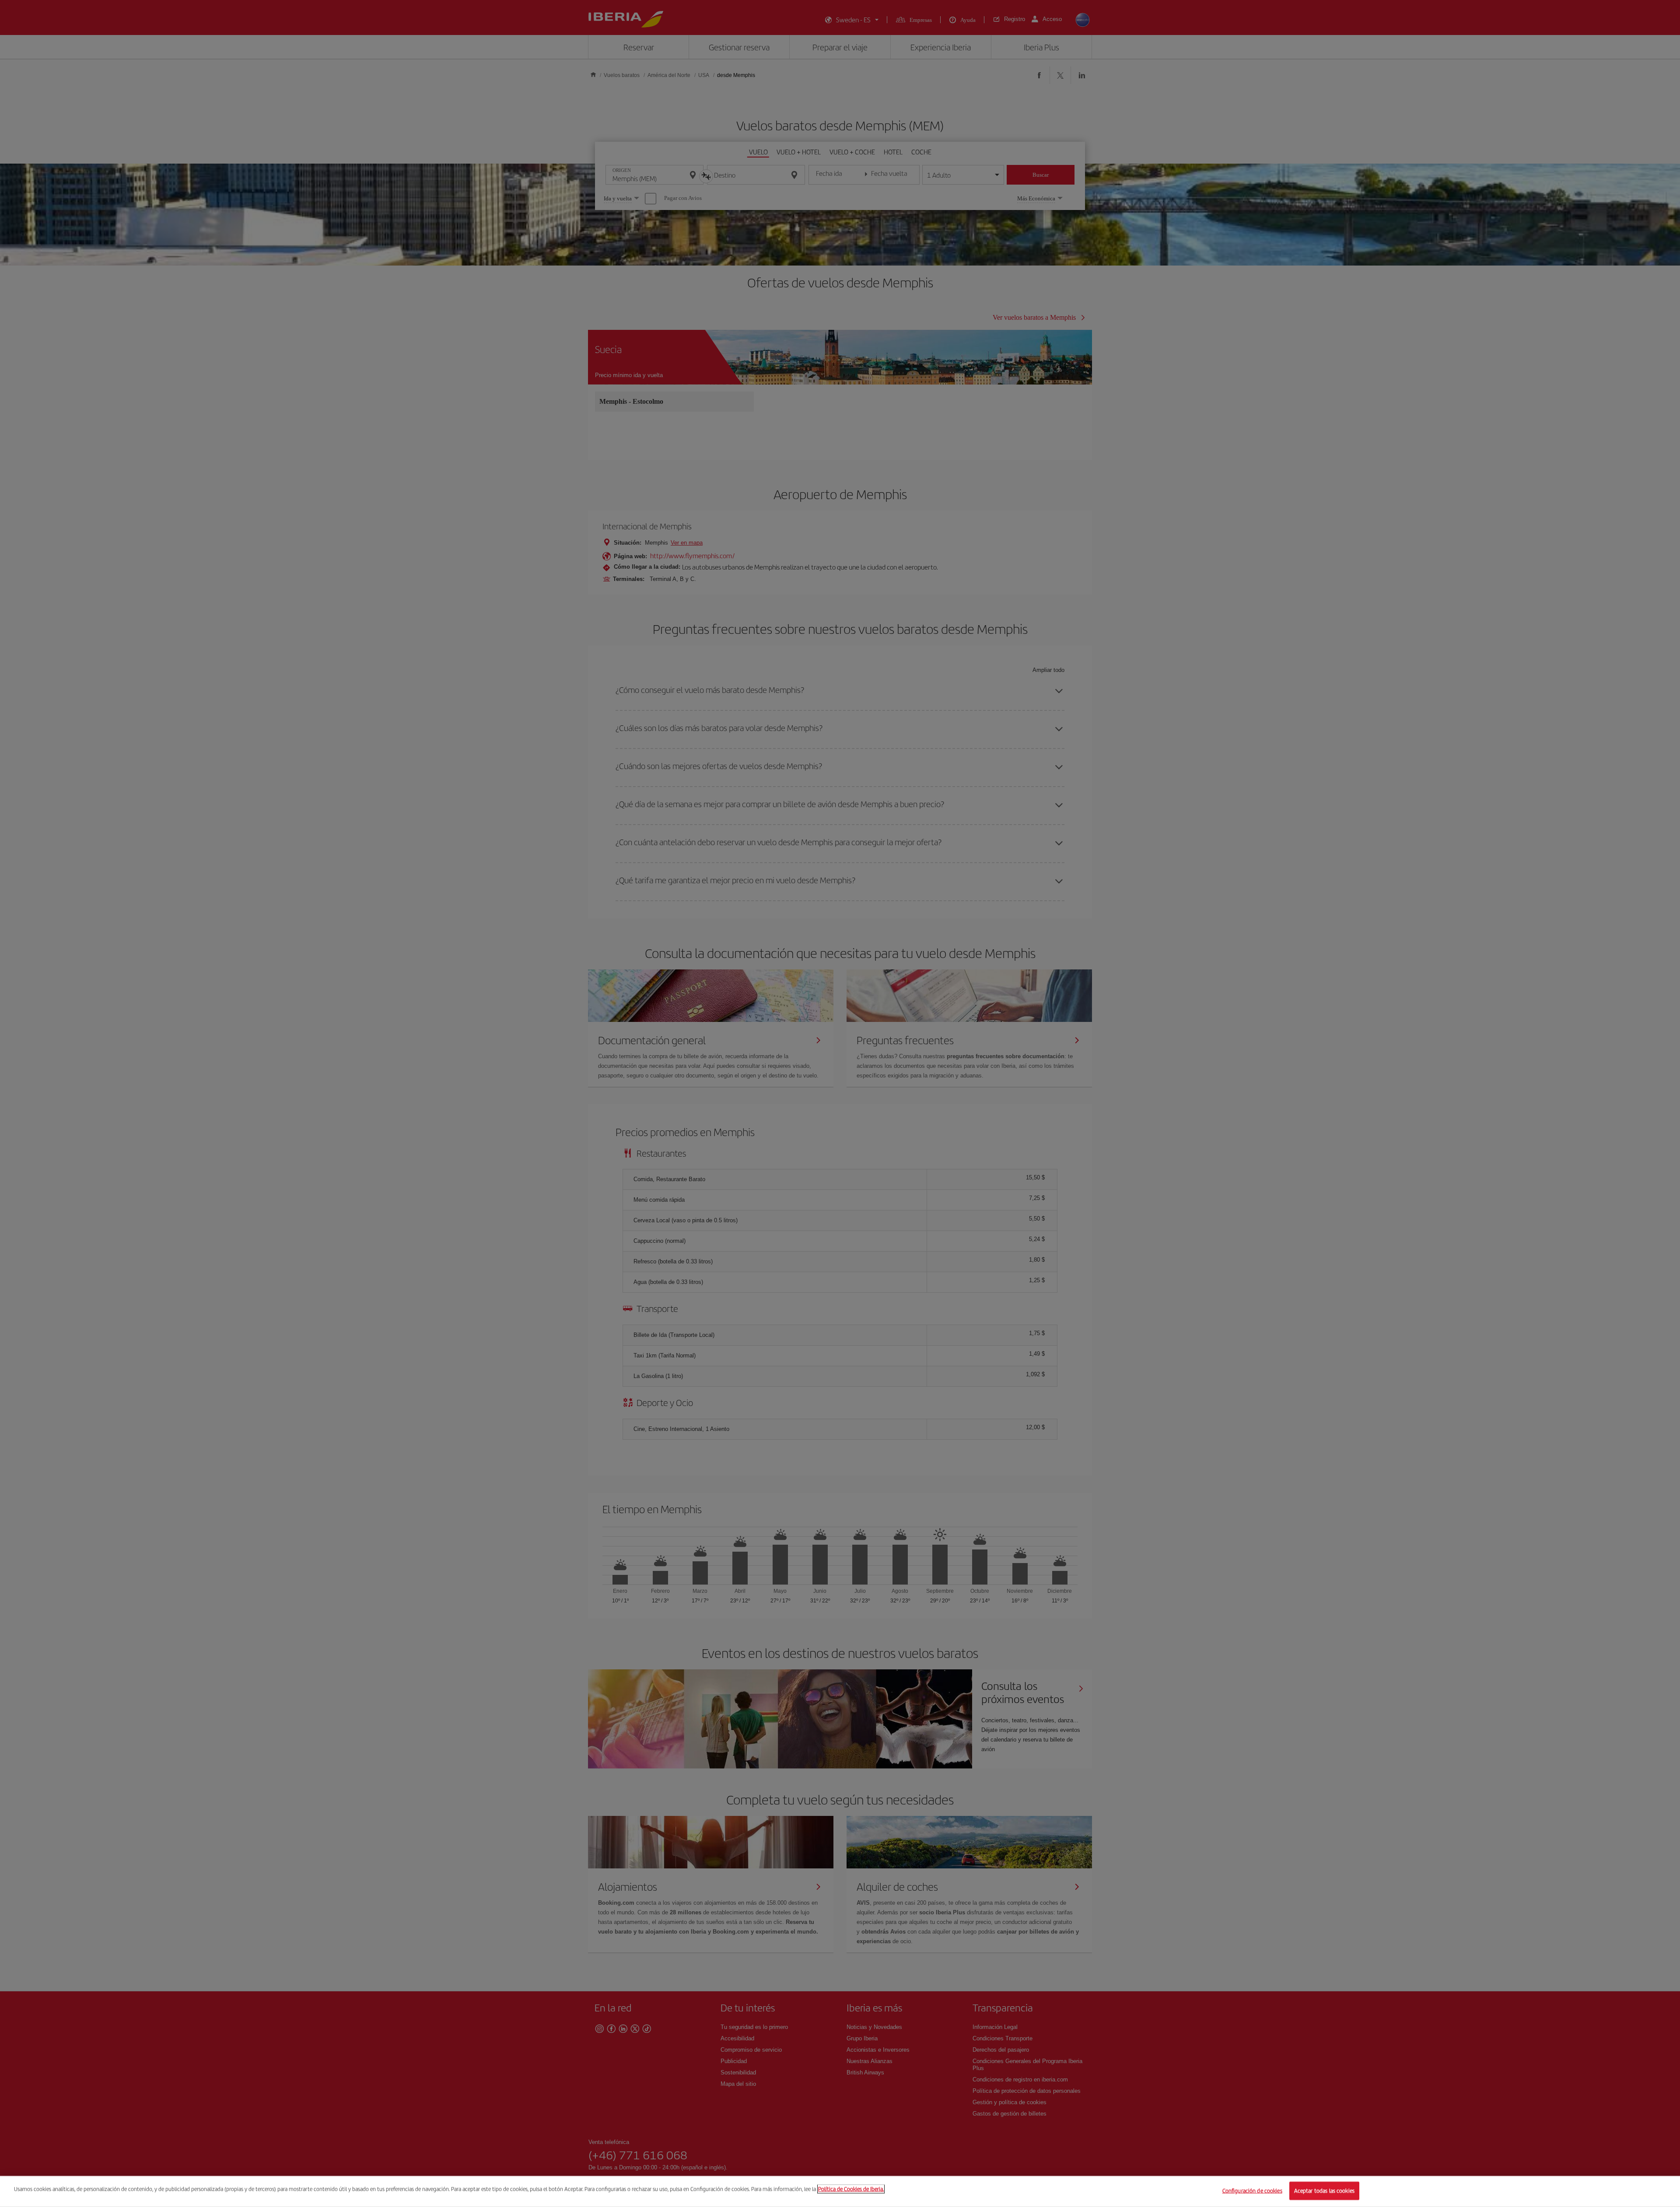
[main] (840, 2191)
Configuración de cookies (1252, 2191)
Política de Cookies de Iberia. (851, 2189)
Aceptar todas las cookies (1324, 2191)
